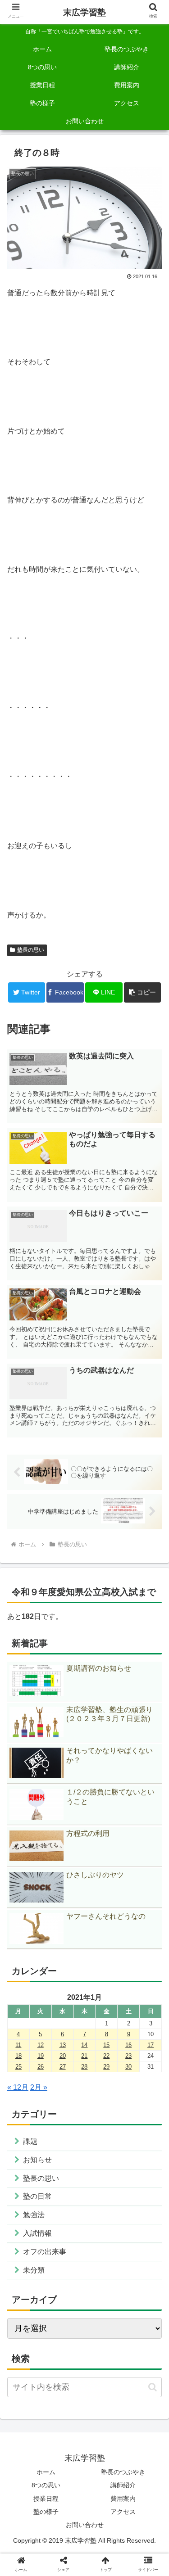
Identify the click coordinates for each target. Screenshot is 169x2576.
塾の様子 (46, 2512)
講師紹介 (123, 2485)
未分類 (34, 2270)
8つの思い (46, 2485)
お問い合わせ (85, 2525)
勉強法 (34, 2215)
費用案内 (123, 2499)
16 (128, 2045)
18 (18, 2056)
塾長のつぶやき (123, 2472)
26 (41, 2067)
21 (84, 2056)
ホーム (46, 2472)
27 (63, 2067)
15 (106, 2045)
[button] (142, 992)
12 (41, 2045)
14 (84, 2045)
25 (18, 2067)
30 (128, 2067)
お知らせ (37, 2160)
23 (128, 2056)
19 (41, 2056)
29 (106, 2067)
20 (63, 2056)
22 (106, 2056)
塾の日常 (37, 2196)
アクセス (123, 2512)
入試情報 (37, 2233)
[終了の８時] (103, 1685)
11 (18, 2045)
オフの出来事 (45, 2252)
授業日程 (46, 2499)
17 (151, 2045)
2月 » (39, 2087)
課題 (30, 2141)
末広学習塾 (84, 12)
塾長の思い (31, 950)
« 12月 (18, 2087)
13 (63, 2045)
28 (84, 2067)
